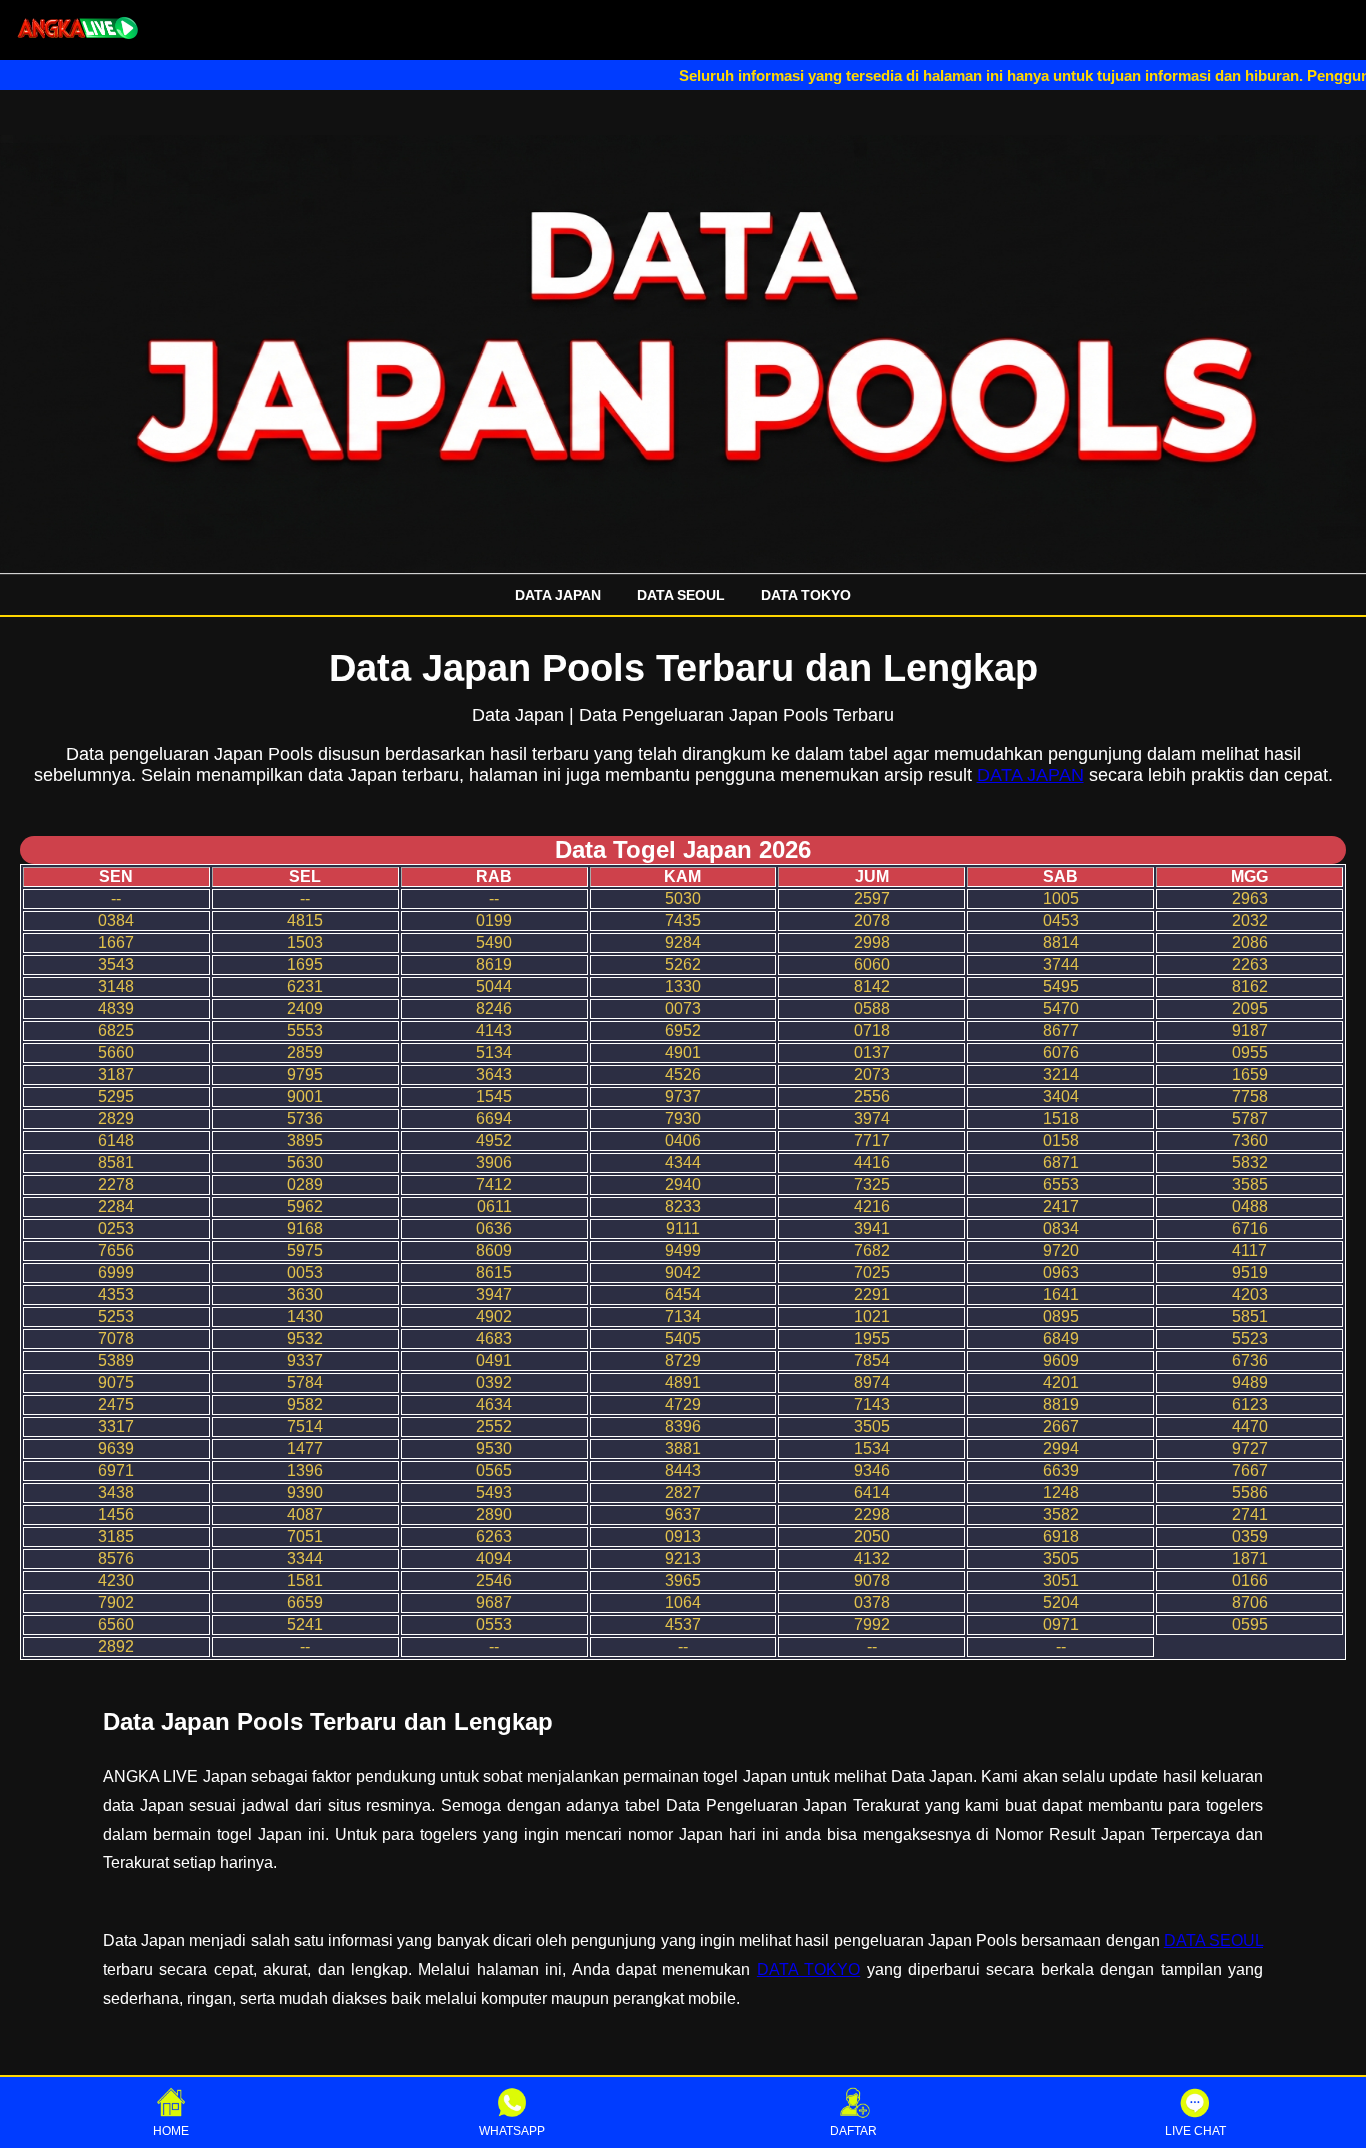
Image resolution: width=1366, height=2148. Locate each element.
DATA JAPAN (558, 595)
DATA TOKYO (806, 595)
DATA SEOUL (681, 595)
